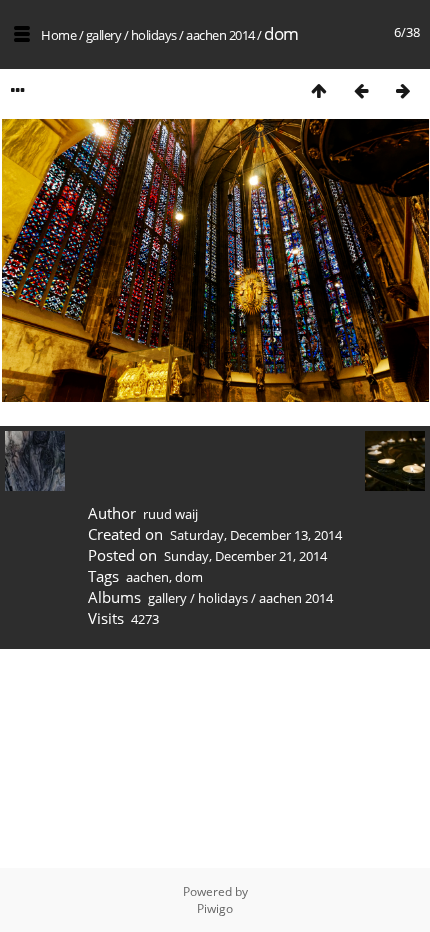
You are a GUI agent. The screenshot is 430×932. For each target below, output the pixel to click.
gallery (104, 35)
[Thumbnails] (319, 90)
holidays (154, 35)
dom (189, 577)
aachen (147, 577)
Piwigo (215, 908)
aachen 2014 (220, 35)
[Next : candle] (403, 90)
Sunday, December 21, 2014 (245, 556)
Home (58, 35)
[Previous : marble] (361, 90)
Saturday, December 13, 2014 (256, 535)
